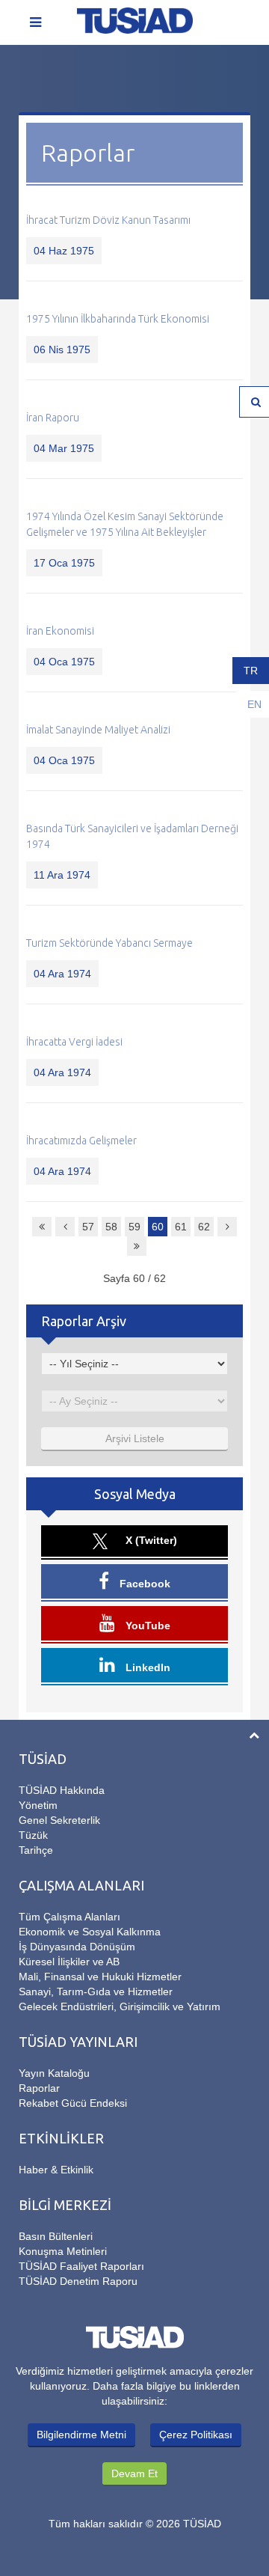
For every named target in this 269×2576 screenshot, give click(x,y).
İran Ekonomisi (60, 631)
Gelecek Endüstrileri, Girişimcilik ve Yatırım (120, 2006)
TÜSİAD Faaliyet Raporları (81, 2266)
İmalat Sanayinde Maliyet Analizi (98, 730)
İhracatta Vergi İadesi (74, 1042)
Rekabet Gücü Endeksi (73, 2103)
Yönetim (38, 1805)
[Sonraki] (227, 1227)
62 (204, 1227)
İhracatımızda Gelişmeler (81, 1141)
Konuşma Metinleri (63, 2251)
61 (181, 1227)
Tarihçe (36, 1850)
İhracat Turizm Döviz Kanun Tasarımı (108, 220)
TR (251, 671)
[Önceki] (65, 1227)
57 (88, 1227)
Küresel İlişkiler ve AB (69, 1962)
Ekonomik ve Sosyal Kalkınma (90, 1932)
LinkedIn (146, 1667)
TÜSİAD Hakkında (62, 1790)
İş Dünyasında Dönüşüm (77, 1947)
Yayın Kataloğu (54, 2073)
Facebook (143, 1584)
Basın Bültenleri (56, 2236)
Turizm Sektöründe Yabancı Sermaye (109, 943)
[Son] (137, 1246)
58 (111, 1227)
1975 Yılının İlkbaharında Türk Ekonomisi (118, 319)
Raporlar (39, 2088)
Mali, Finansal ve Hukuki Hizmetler (100, 1977)
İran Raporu (53, 418)
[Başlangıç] (42, 1227)
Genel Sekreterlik (59, 1820)
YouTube (146, 1626)
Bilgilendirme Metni (81, 2435)
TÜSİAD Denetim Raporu (78, 2281)
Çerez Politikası (196, 2435)
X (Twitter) (150, 1540)
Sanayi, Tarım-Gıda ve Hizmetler (96, 1991)
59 (134, 1227)
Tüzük (33, 1835)
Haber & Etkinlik (56, 2170)
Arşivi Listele (135, 1438)
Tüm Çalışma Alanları (69, 1917)
